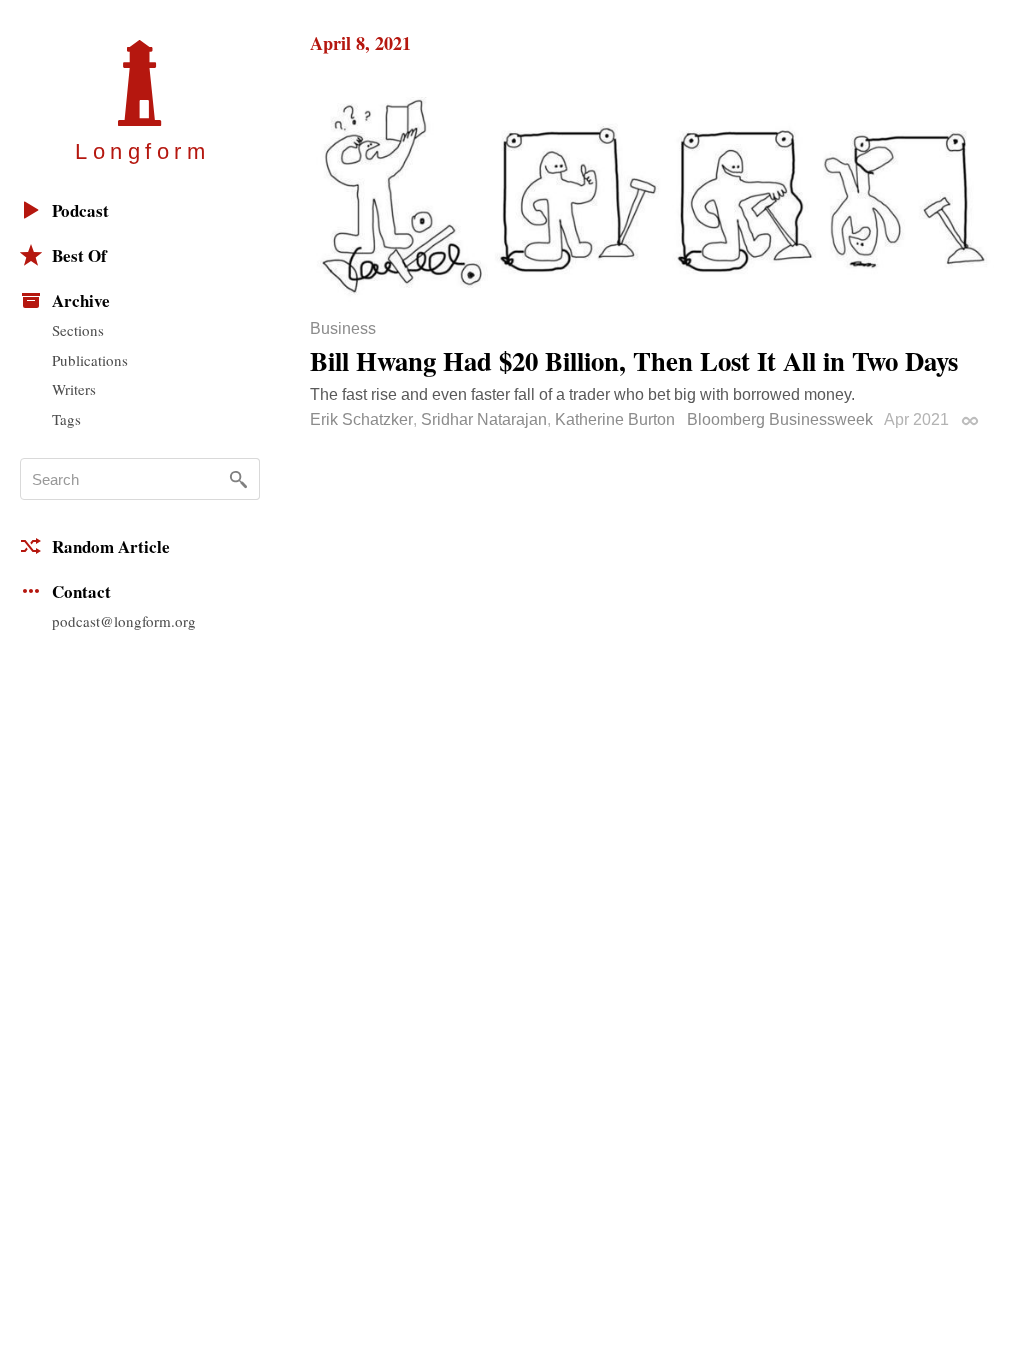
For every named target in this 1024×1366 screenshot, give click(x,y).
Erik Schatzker (361, 419)
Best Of (79, 255)
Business (343, 329)
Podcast (80, 210)
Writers (74, 389)
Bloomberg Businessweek (780, 419)
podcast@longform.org (124, 621)
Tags (66, 419)
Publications (90, 360)
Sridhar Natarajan (484, 419)
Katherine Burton (615, 419)
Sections (78, 330)
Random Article (111, 546)
